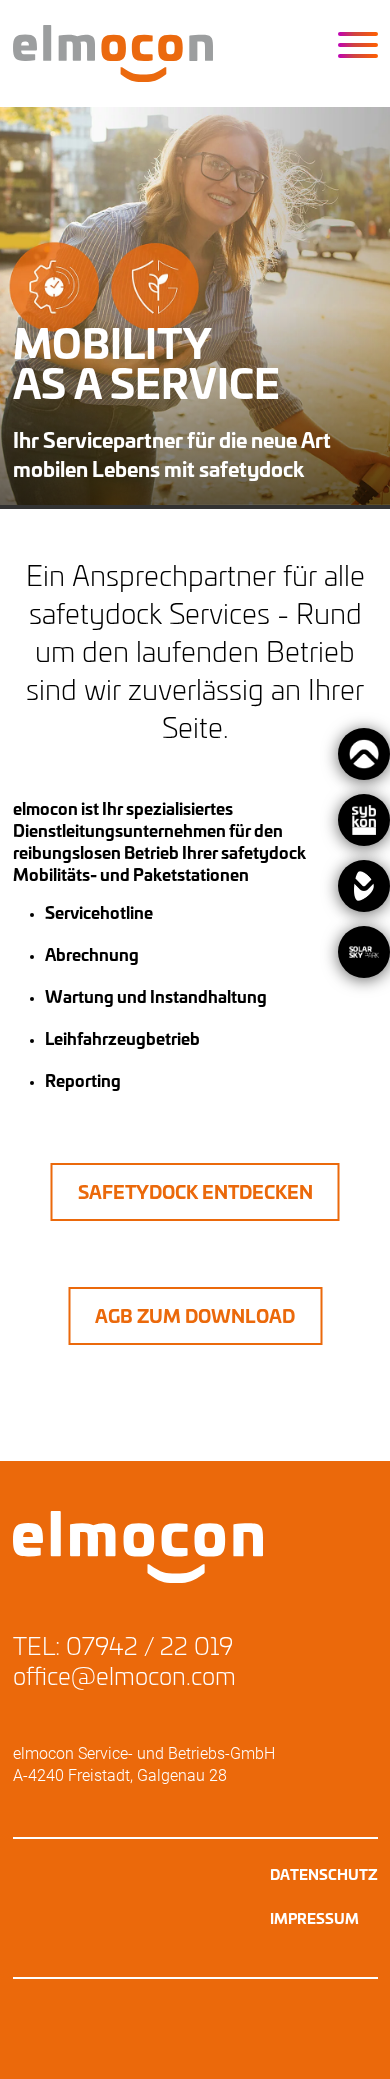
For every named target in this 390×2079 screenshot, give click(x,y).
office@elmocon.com (124, 1678)
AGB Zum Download (195, 1318)
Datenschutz (324, 1876)
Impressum (314, 1920)
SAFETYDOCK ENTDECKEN (195, 1194)
